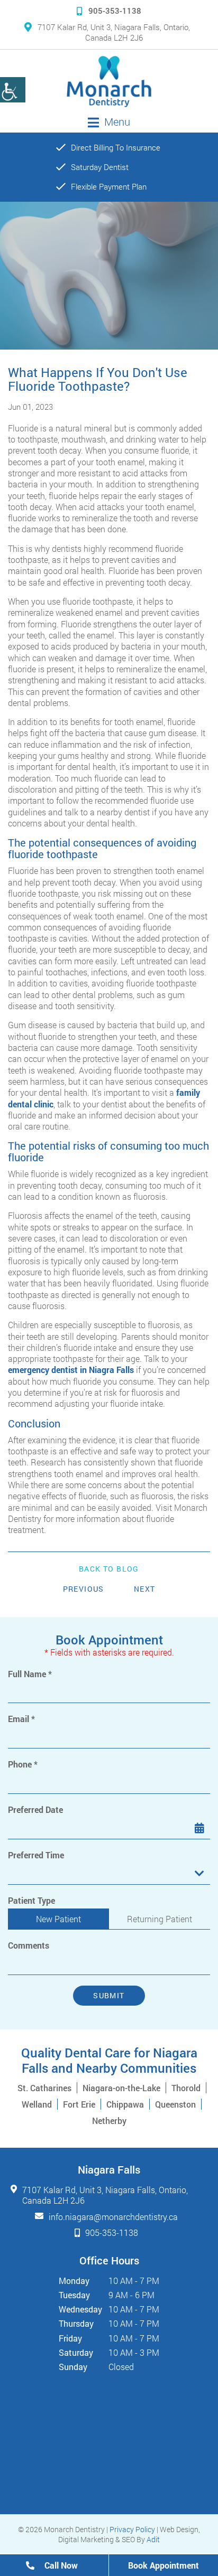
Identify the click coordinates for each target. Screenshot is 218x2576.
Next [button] (145, 1589)
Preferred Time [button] (35, 1874)
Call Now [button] (60, 2565)
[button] (109, 82)
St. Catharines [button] (44, 2088)
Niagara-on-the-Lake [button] (121, 2088)
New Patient (58, 1919)
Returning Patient (160, 1919)
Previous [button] (84, 1589)
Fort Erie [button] (79, 2104)
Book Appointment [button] (163, 2565)
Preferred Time (36, 1855)
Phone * (23, 1764)
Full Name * (30, 1674)
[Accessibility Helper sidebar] (13, 90)
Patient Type (31, 1901)
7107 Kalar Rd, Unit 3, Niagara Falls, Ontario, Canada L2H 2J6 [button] (114, 32)
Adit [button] (153, 2539)
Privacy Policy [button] (132, 2529)
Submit (109, 1995)
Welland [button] (37, 2104)
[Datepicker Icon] (199, 1828)
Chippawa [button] (125, 2104)
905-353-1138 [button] (115, 11)
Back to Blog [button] (109, 1569)
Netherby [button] (109, 2121)
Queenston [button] (175, 2104)
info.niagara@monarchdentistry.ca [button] (113, 2217)
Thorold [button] (186, 2088)
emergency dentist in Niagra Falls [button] (71, 1370)
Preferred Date (35, 1810)
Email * (21, 1719)
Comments (29, 1945)
